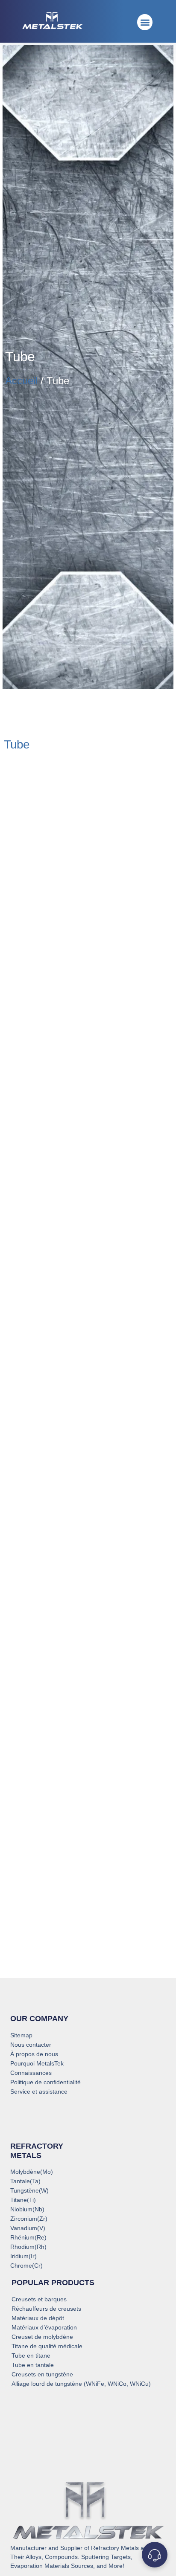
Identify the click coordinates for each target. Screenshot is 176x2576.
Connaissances (31, 2073)
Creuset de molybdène (42, 2337)
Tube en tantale (33, 2365)
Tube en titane (31, 2356)
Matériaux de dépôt (38, 2318)
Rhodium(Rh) (28, 2247)
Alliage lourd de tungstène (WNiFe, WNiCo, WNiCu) (81, 2384)
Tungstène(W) (29, 2190)
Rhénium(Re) (28, 2237)
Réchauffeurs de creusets (46, 2309)
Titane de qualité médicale (47, 2346)
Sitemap (21, 2035)
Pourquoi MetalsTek (37, 2063)
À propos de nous (34, 2054)
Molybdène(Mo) (32, 2172)
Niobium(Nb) (27, 2209)
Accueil (21, 381)
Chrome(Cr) (26, 2266)
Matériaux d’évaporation (44, 2327)
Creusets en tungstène (42, 2374)
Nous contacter (31, 2045)
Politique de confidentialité (45, 2082)
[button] (145, 22)
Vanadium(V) (28, 2228)
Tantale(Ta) (25, 2181)
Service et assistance (39, 2092)
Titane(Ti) (23, 2200)
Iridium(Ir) (23, 2256)
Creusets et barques (39, 2299)
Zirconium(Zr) (29, 2219)
